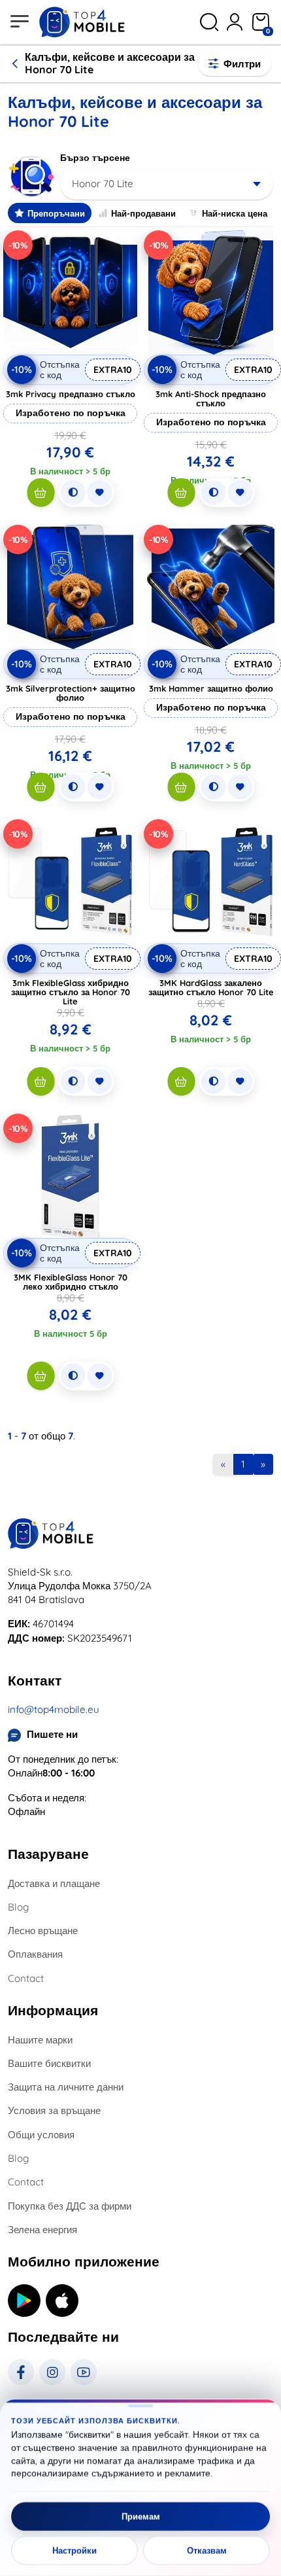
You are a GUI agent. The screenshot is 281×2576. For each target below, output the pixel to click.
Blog (18, 1907)
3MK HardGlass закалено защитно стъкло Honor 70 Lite (211, 987)
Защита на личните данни (66, 2087)
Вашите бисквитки (49, 2063)
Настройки (74, 2550)
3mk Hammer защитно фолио (211, 688)
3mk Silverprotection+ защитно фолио (71, 693)
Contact (26, 1978)
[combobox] (167, 184)
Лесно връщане (43, 1931)
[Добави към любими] (99, 493)
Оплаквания (35, 1954)
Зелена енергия (42, 2230)
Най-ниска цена (235, 213)
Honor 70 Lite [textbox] (103, 184)
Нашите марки (40, 2040)
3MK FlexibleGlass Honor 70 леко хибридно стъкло (71, 1282)
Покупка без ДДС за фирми (70, 2206)
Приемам (141, 2516)
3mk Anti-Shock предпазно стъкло (211, 398)
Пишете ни (52, 1734)
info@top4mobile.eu (54, 1709)
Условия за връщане (54, 2110)
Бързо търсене (95, 158)
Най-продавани (143, 213)
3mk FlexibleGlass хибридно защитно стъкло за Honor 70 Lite (71, 992)
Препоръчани (56, 213)
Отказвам (207, 2550)
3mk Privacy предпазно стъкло (71, 394)
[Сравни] (73, 493)
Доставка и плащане (54, 1883)
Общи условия (41, 2135)
